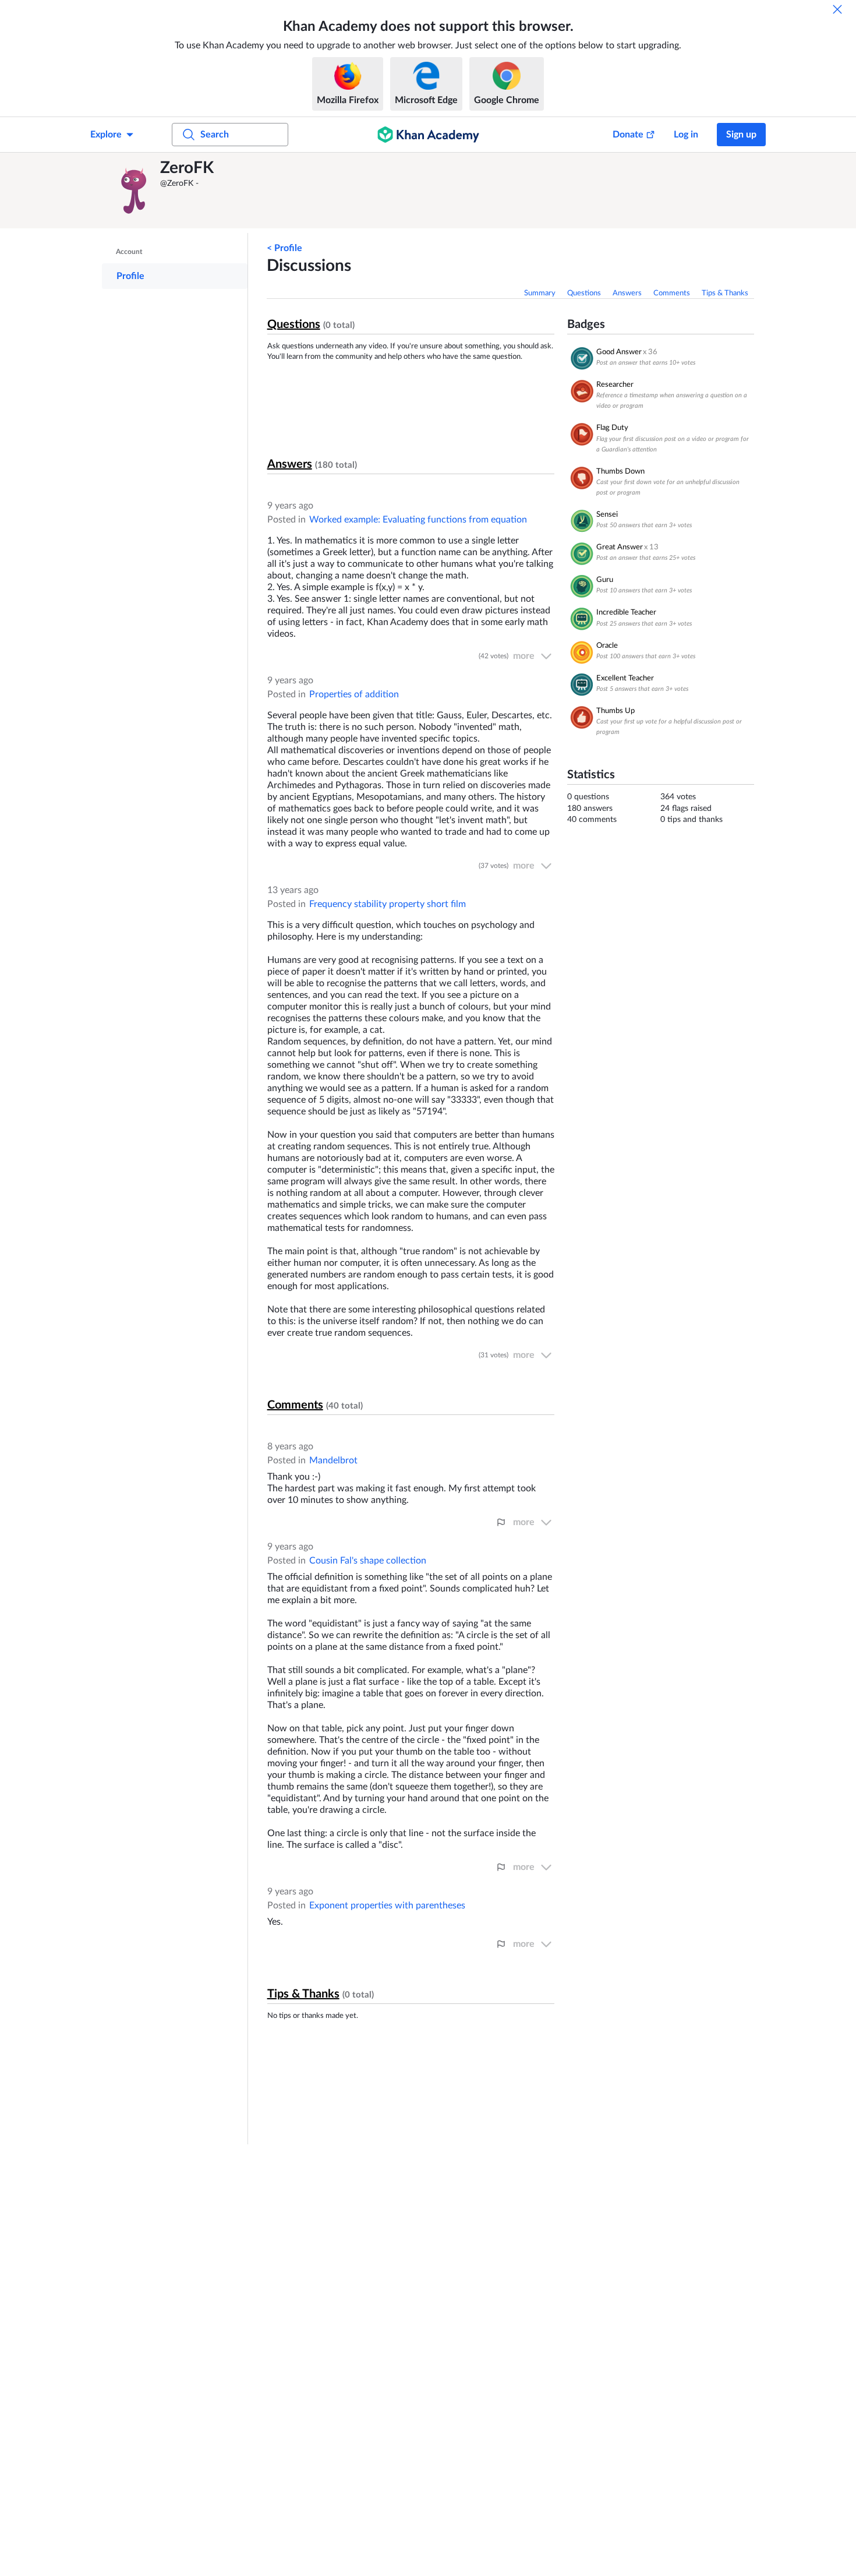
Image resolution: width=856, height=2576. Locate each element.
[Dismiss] (837, 9)
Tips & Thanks (725, 293)
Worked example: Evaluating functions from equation (418, 520)
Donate (628, 135)
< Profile (284, 248)
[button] (134, 190)
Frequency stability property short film (388, 904)
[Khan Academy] (428, 135)
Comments (672, 293)
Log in (686, 135)
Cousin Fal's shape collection (368, 1561)
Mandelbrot (333, 1460)
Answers (627, 293)
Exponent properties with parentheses (387, 1905)
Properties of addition (354, 694)
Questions (584, 293)
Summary (540, 293)
